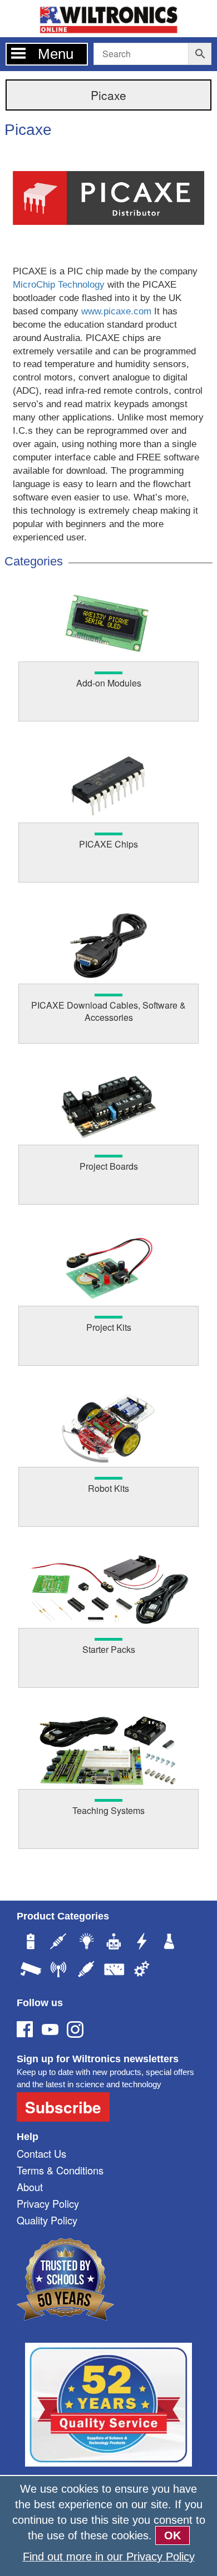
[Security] (31, 1971)
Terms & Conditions (60, 2170)
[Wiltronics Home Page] (108, 17)
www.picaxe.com (116, 311)
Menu (56, 54)
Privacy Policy (48, 2203)
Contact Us (41, 2153)
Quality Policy (47, 2220)
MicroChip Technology (59, 285)
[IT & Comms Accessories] (58, 1971)
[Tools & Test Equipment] (114, 1971)
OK (172, 2535)
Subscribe (63, 2107)
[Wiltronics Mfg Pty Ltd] (142, 1971)
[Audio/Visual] (86, 1971)
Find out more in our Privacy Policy (109, 2557)
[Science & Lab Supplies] (170, 1943)
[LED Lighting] (86, 1943)
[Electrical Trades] (142, 1943)
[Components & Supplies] (58, 1943)
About (30, 2187)
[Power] (31, 1943)
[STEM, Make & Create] (114, 1943)
